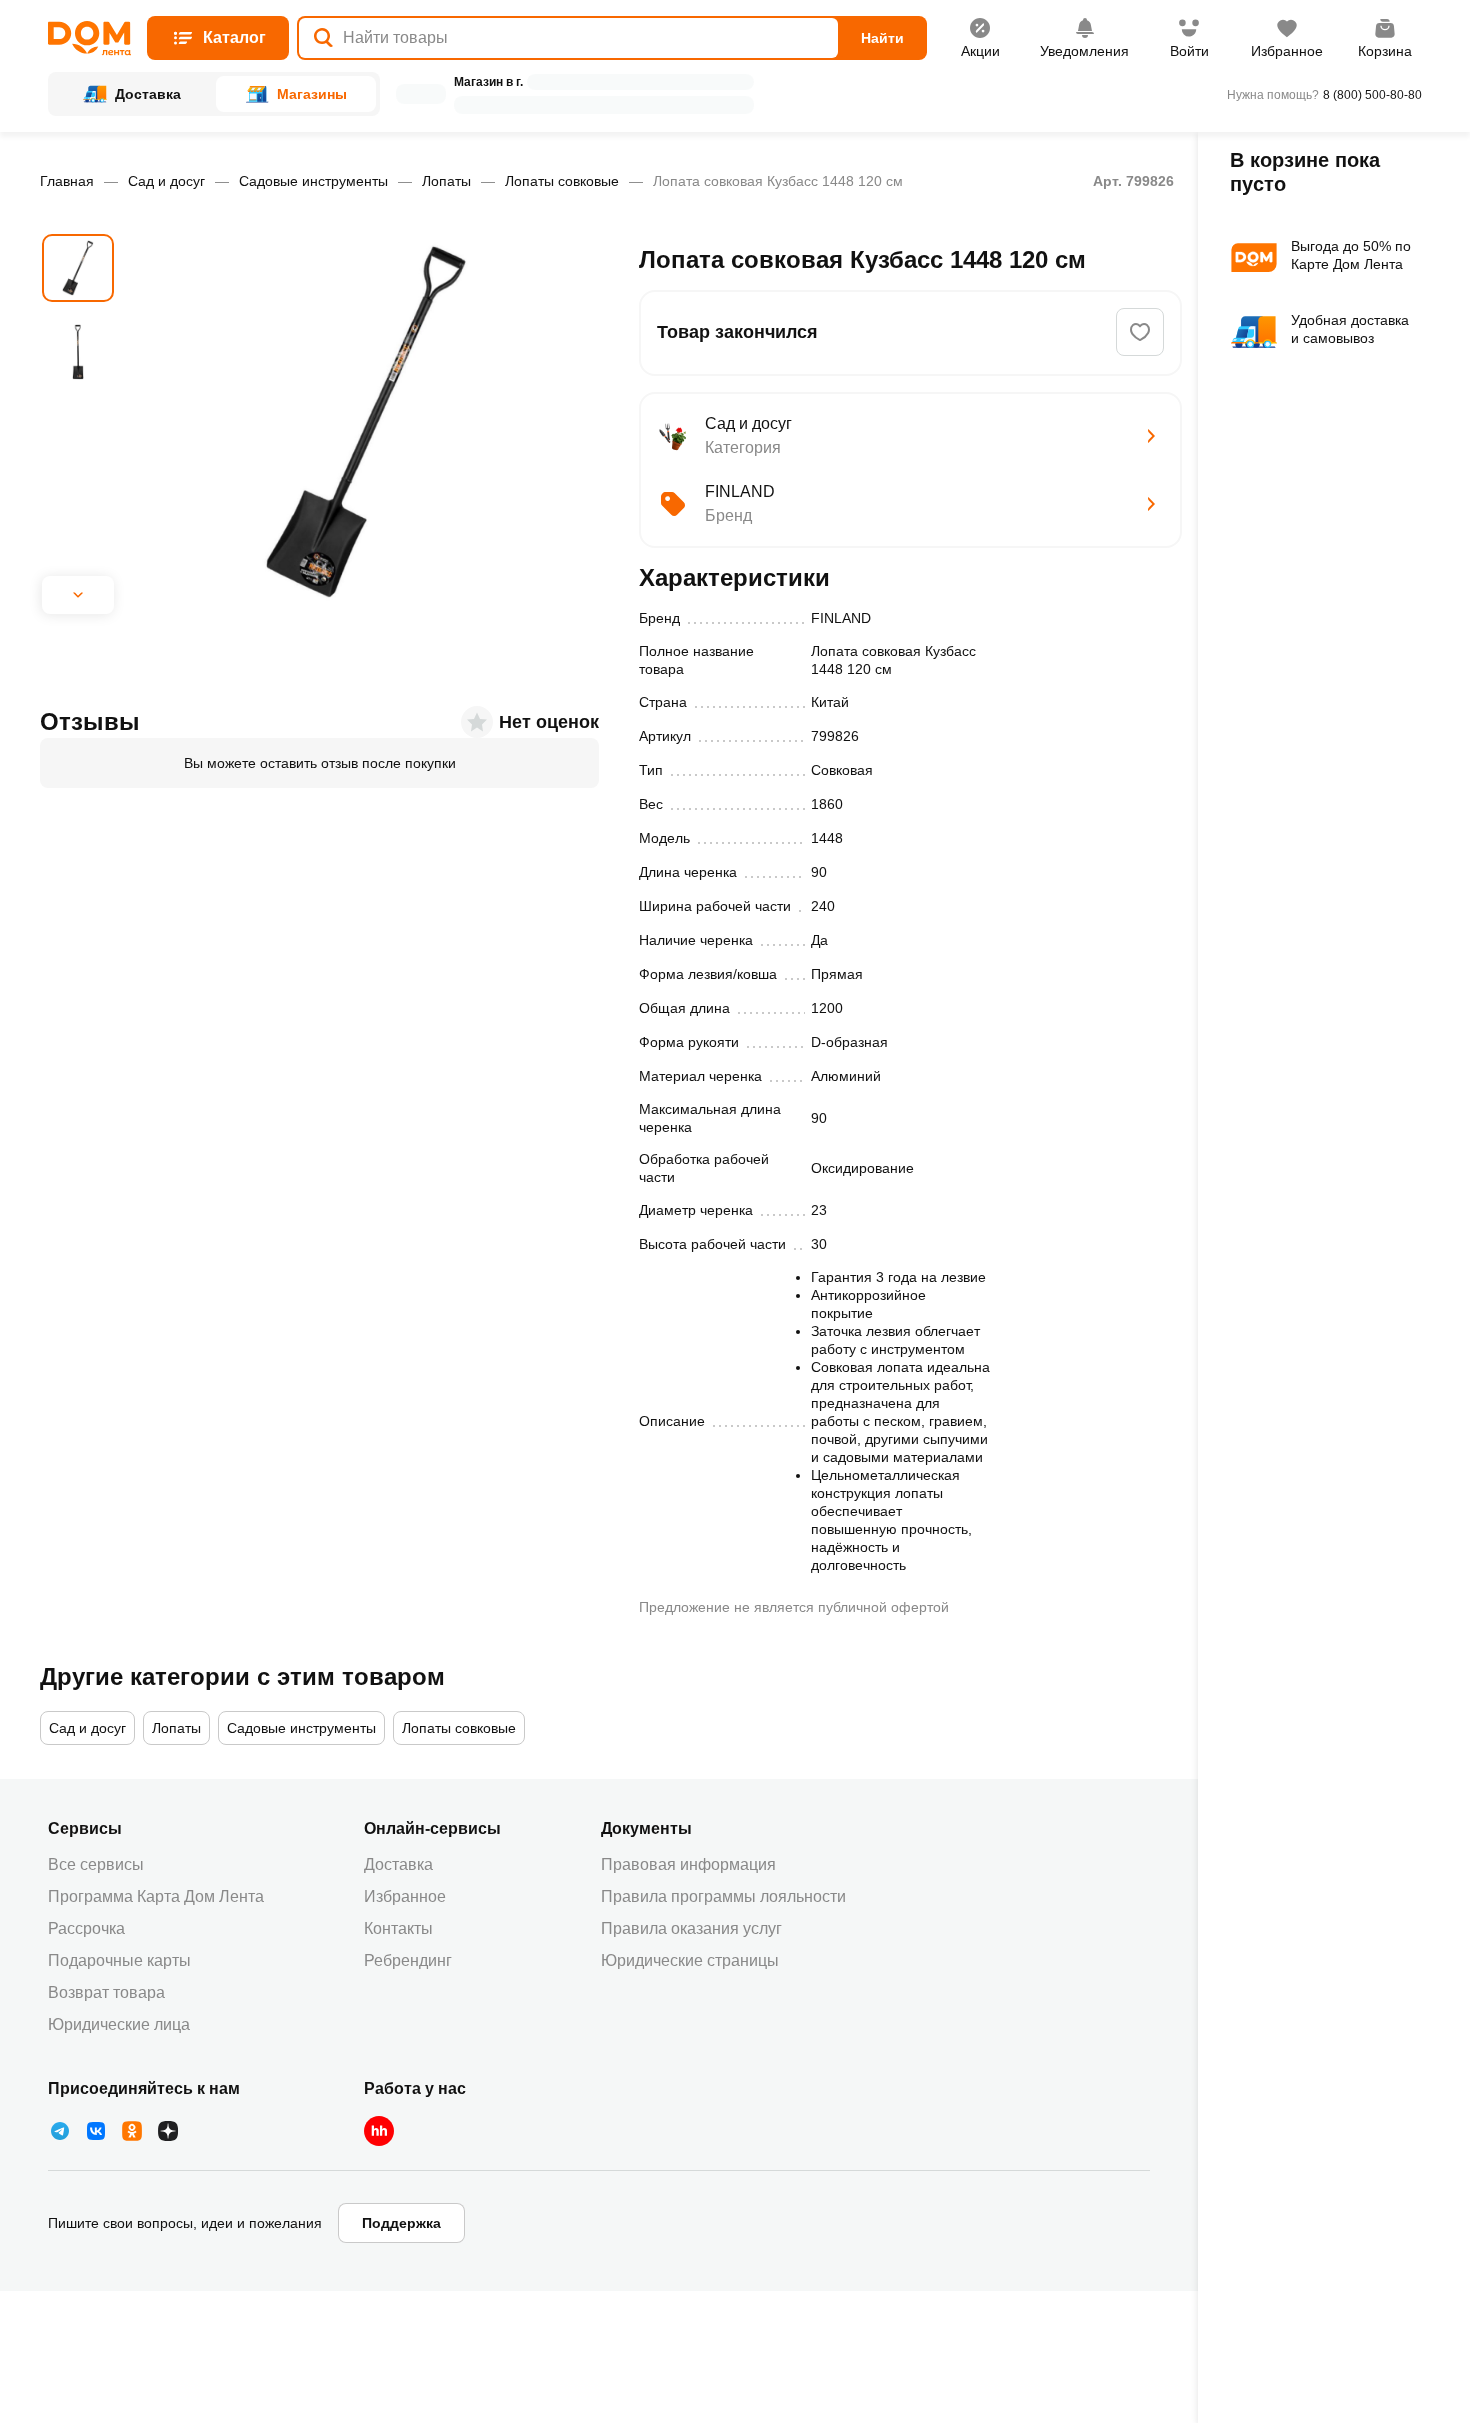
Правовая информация (688, 1864)
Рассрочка (86, 1928)
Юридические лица (119, 2024)
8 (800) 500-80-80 (1372, 95)
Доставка (398, 1864)
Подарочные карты (119, 1960)
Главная (67, 181)
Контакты (398, 1928)
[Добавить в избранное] (1140, 332)
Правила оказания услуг (691, 1928)
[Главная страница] (89, 38)
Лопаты (446, 181)
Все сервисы (96, 1864)
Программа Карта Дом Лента (156, 1896)
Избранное (405, 1896)
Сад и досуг (166, 181)
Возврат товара (106, 1992)
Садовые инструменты (313, 181)
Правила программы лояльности (723, 1896)
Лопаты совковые (562, 181)
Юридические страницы (690, 1960)
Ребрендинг (408, 1960)
